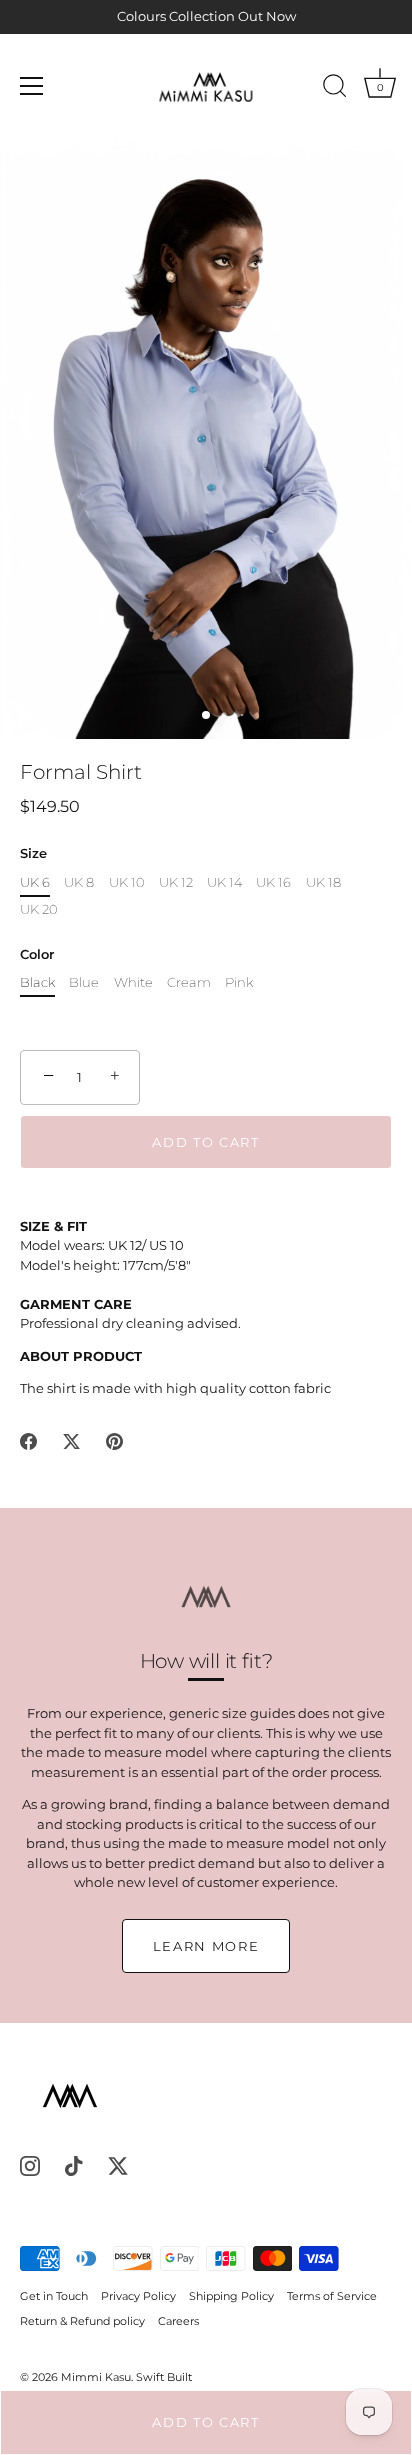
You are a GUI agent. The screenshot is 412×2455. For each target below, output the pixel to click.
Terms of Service (332, 2296)
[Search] (335, 89)
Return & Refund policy (82, 2321)
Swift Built (164, 2377)
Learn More (206, 1946)
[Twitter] (118, 2165)
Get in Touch (54, 2296)
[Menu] (32, 86)
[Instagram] (30, 2165)
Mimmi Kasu (96, 2377)
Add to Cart (206, 2422)
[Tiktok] (74, 2165)
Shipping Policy (231, 2296)
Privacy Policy (138, 2296)
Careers (178, 2321)
